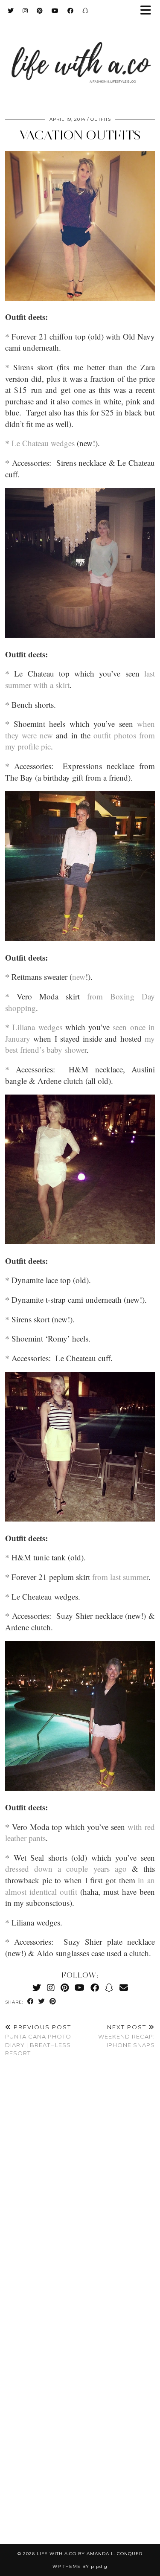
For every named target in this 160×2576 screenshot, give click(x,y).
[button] (148, 11)
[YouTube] (55, 11)
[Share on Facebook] (31, 2002)
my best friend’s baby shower (80, 1044)
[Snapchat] (86, 11)
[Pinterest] (40, 11)
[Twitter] (11, 11)
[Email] (124, 1988)
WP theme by (80, 2566)
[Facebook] (71, 11)
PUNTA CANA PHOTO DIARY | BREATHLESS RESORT (38, 2040)
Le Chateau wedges (43, 443)
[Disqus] (80, 2190)
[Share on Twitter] (42, 2002)
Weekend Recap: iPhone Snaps (127, 2036)
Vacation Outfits (80, 135)
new (79, 977)
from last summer (120, 1577)
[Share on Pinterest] (53, 2002)
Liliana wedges (37, 1027)
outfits (101, 119)
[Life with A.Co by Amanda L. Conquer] (80, 54)
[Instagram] (25, 11)
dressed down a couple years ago (66, 1869)
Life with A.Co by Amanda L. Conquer (90, 2554)
